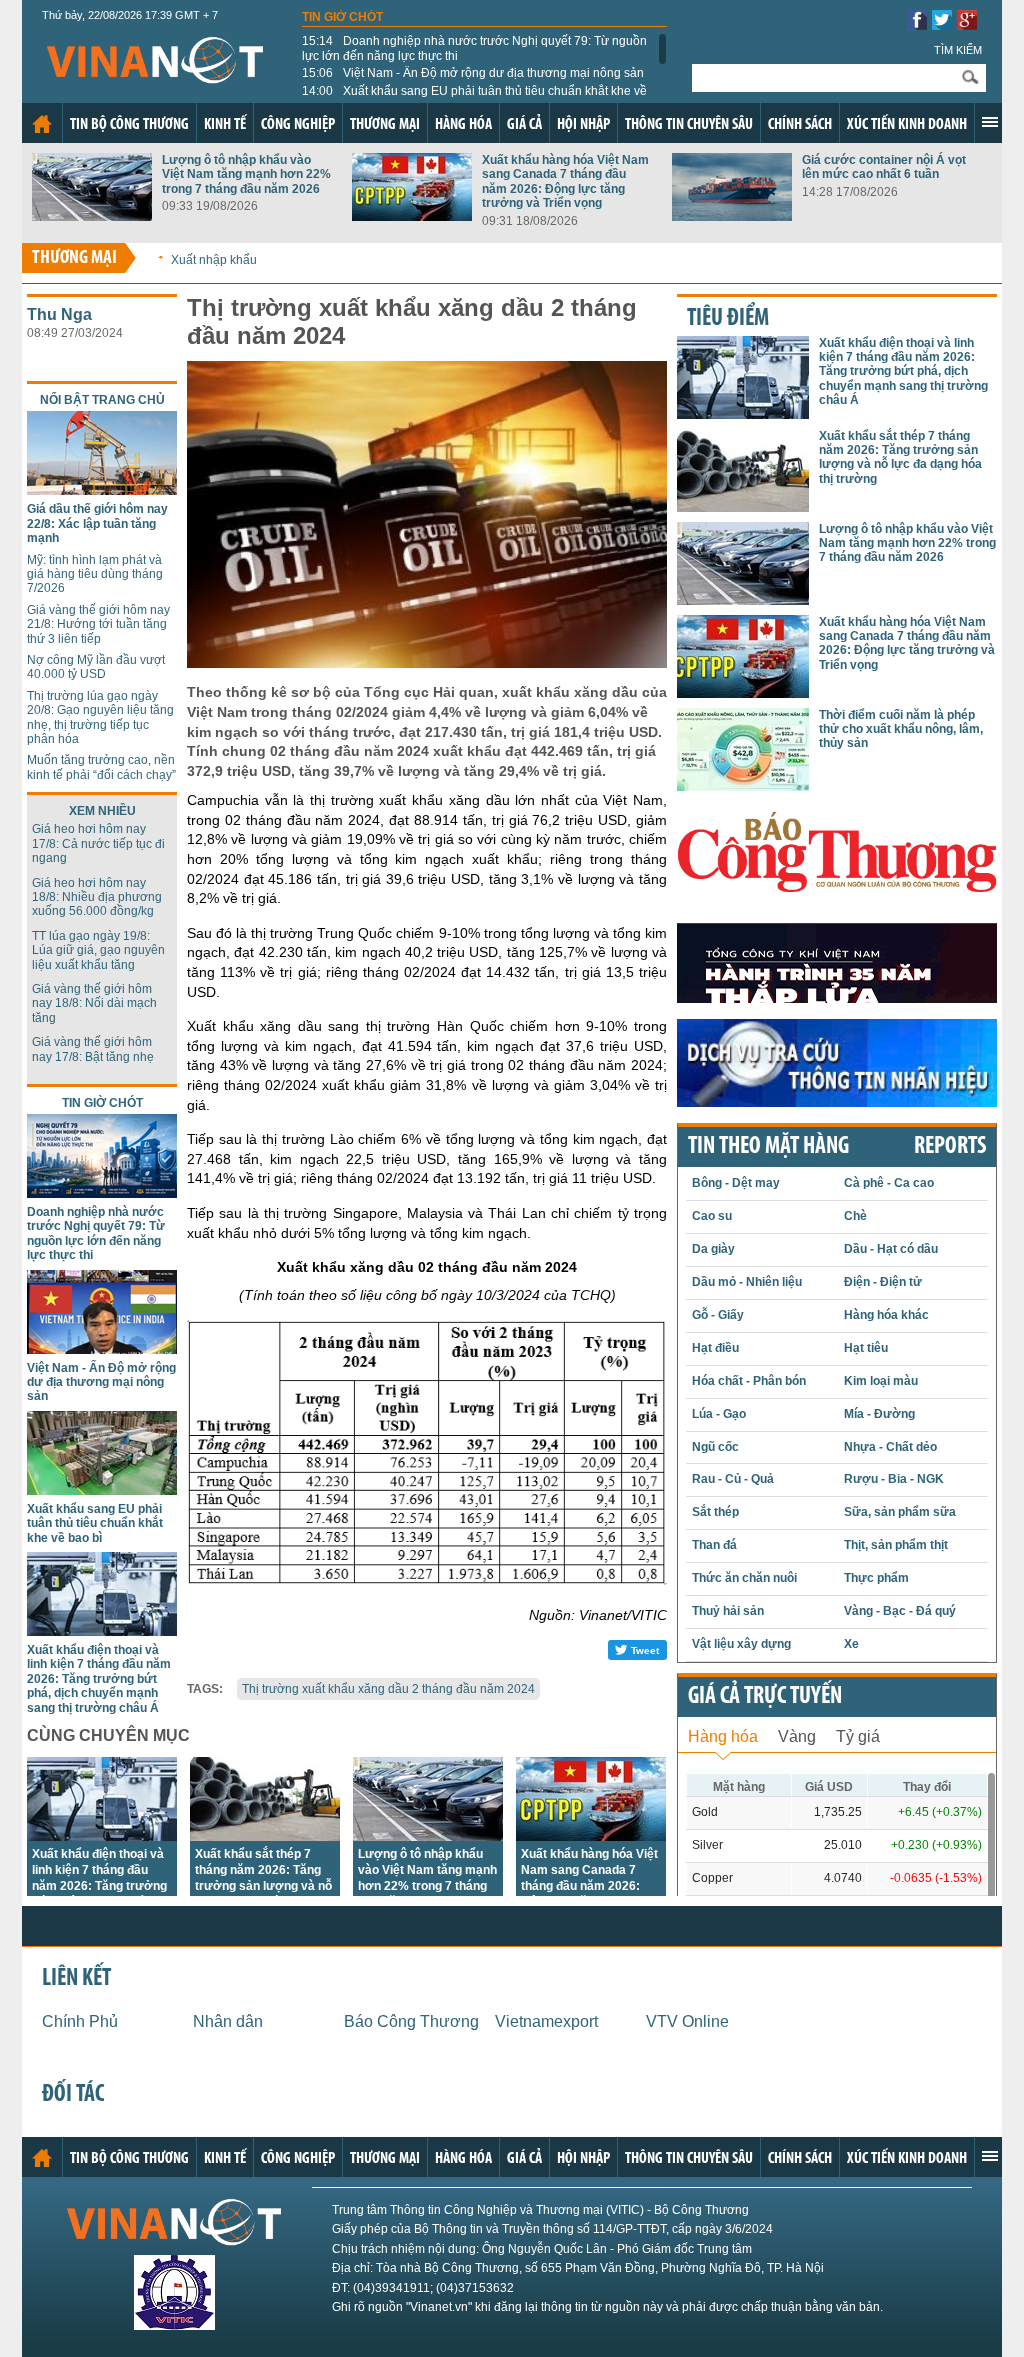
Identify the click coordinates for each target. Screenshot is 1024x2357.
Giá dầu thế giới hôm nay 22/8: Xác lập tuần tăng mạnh (97, 523)
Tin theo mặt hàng (768, 1147)
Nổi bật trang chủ (102, 400)
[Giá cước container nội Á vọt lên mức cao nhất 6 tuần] (732, 215)
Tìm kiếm (958, 50)
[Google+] (967, 24)
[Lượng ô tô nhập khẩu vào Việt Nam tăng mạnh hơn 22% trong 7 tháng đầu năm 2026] (92, 215)
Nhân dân (228, 2021)
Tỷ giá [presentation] (858, 1736)
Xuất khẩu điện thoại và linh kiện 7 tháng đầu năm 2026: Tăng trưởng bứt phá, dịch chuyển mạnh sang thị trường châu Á (99, 1679)
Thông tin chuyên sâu (689, 125)
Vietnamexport (546, 2021)
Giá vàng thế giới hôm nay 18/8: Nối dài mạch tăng (94, 1003)
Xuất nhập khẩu (214, 260)
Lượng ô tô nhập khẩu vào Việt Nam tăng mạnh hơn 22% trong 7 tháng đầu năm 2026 (246, 174)
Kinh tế (225, 125)
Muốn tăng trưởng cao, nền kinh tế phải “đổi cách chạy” (101, 767)
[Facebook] (917, 24)
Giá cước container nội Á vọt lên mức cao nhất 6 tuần (884, 167)
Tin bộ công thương (129, 125)
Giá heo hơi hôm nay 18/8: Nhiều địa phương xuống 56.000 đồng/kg (97, 897)
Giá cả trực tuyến (765, 1697)
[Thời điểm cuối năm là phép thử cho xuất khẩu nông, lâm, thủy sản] (743, 785)
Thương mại (385, 125)
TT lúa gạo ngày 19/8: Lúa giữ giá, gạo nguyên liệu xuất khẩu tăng (98, 950)
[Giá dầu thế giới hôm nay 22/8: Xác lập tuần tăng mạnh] (102, 489)
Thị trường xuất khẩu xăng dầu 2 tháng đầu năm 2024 (388, 1689)
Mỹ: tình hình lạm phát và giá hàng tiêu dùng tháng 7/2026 (95, 574)
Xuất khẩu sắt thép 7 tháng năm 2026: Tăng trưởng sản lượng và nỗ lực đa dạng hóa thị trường (263, 1886)
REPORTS (950, 1147)
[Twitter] (942, 24)
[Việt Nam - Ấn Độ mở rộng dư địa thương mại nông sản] (102, 1348)
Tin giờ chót (342, 17)
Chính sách (800, 125)
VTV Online (687, 2021)
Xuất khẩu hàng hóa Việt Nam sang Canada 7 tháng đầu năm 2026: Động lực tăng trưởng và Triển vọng (565, 181)
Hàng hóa (463, 125)
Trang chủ (42, 124)
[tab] (723, 1734)
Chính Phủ (80, 2021)
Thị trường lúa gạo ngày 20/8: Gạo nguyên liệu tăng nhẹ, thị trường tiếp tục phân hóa (100, 717)
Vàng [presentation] (797, 1736)
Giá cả (524, 125)
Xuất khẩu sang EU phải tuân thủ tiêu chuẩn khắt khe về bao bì (474, 98)
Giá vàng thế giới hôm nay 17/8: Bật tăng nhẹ (93, 1049)
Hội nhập (583, 125)
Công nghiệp (298, 125)
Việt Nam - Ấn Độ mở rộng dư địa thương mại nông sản (473, 73)
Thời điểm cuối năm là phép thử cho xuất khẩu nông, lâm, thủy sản (901, 729)
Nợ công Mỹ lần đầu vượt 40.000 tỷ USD (96, 667)
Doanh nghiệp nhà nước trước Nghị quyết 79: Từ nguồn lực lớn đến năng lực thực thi (474, 48)
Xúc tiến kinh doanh (907, 125)
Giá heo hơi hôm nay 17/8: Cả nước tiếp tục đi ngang (98, 843)
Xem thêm (990, 122)
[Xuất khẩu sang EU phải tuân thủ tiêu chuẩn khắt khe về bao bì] (102, 1489)
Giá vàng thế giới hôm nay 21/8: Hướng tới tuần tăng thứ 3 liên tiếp (98, 624)
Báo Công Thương (411, 2021)
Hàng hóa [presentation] (723, 1736)
